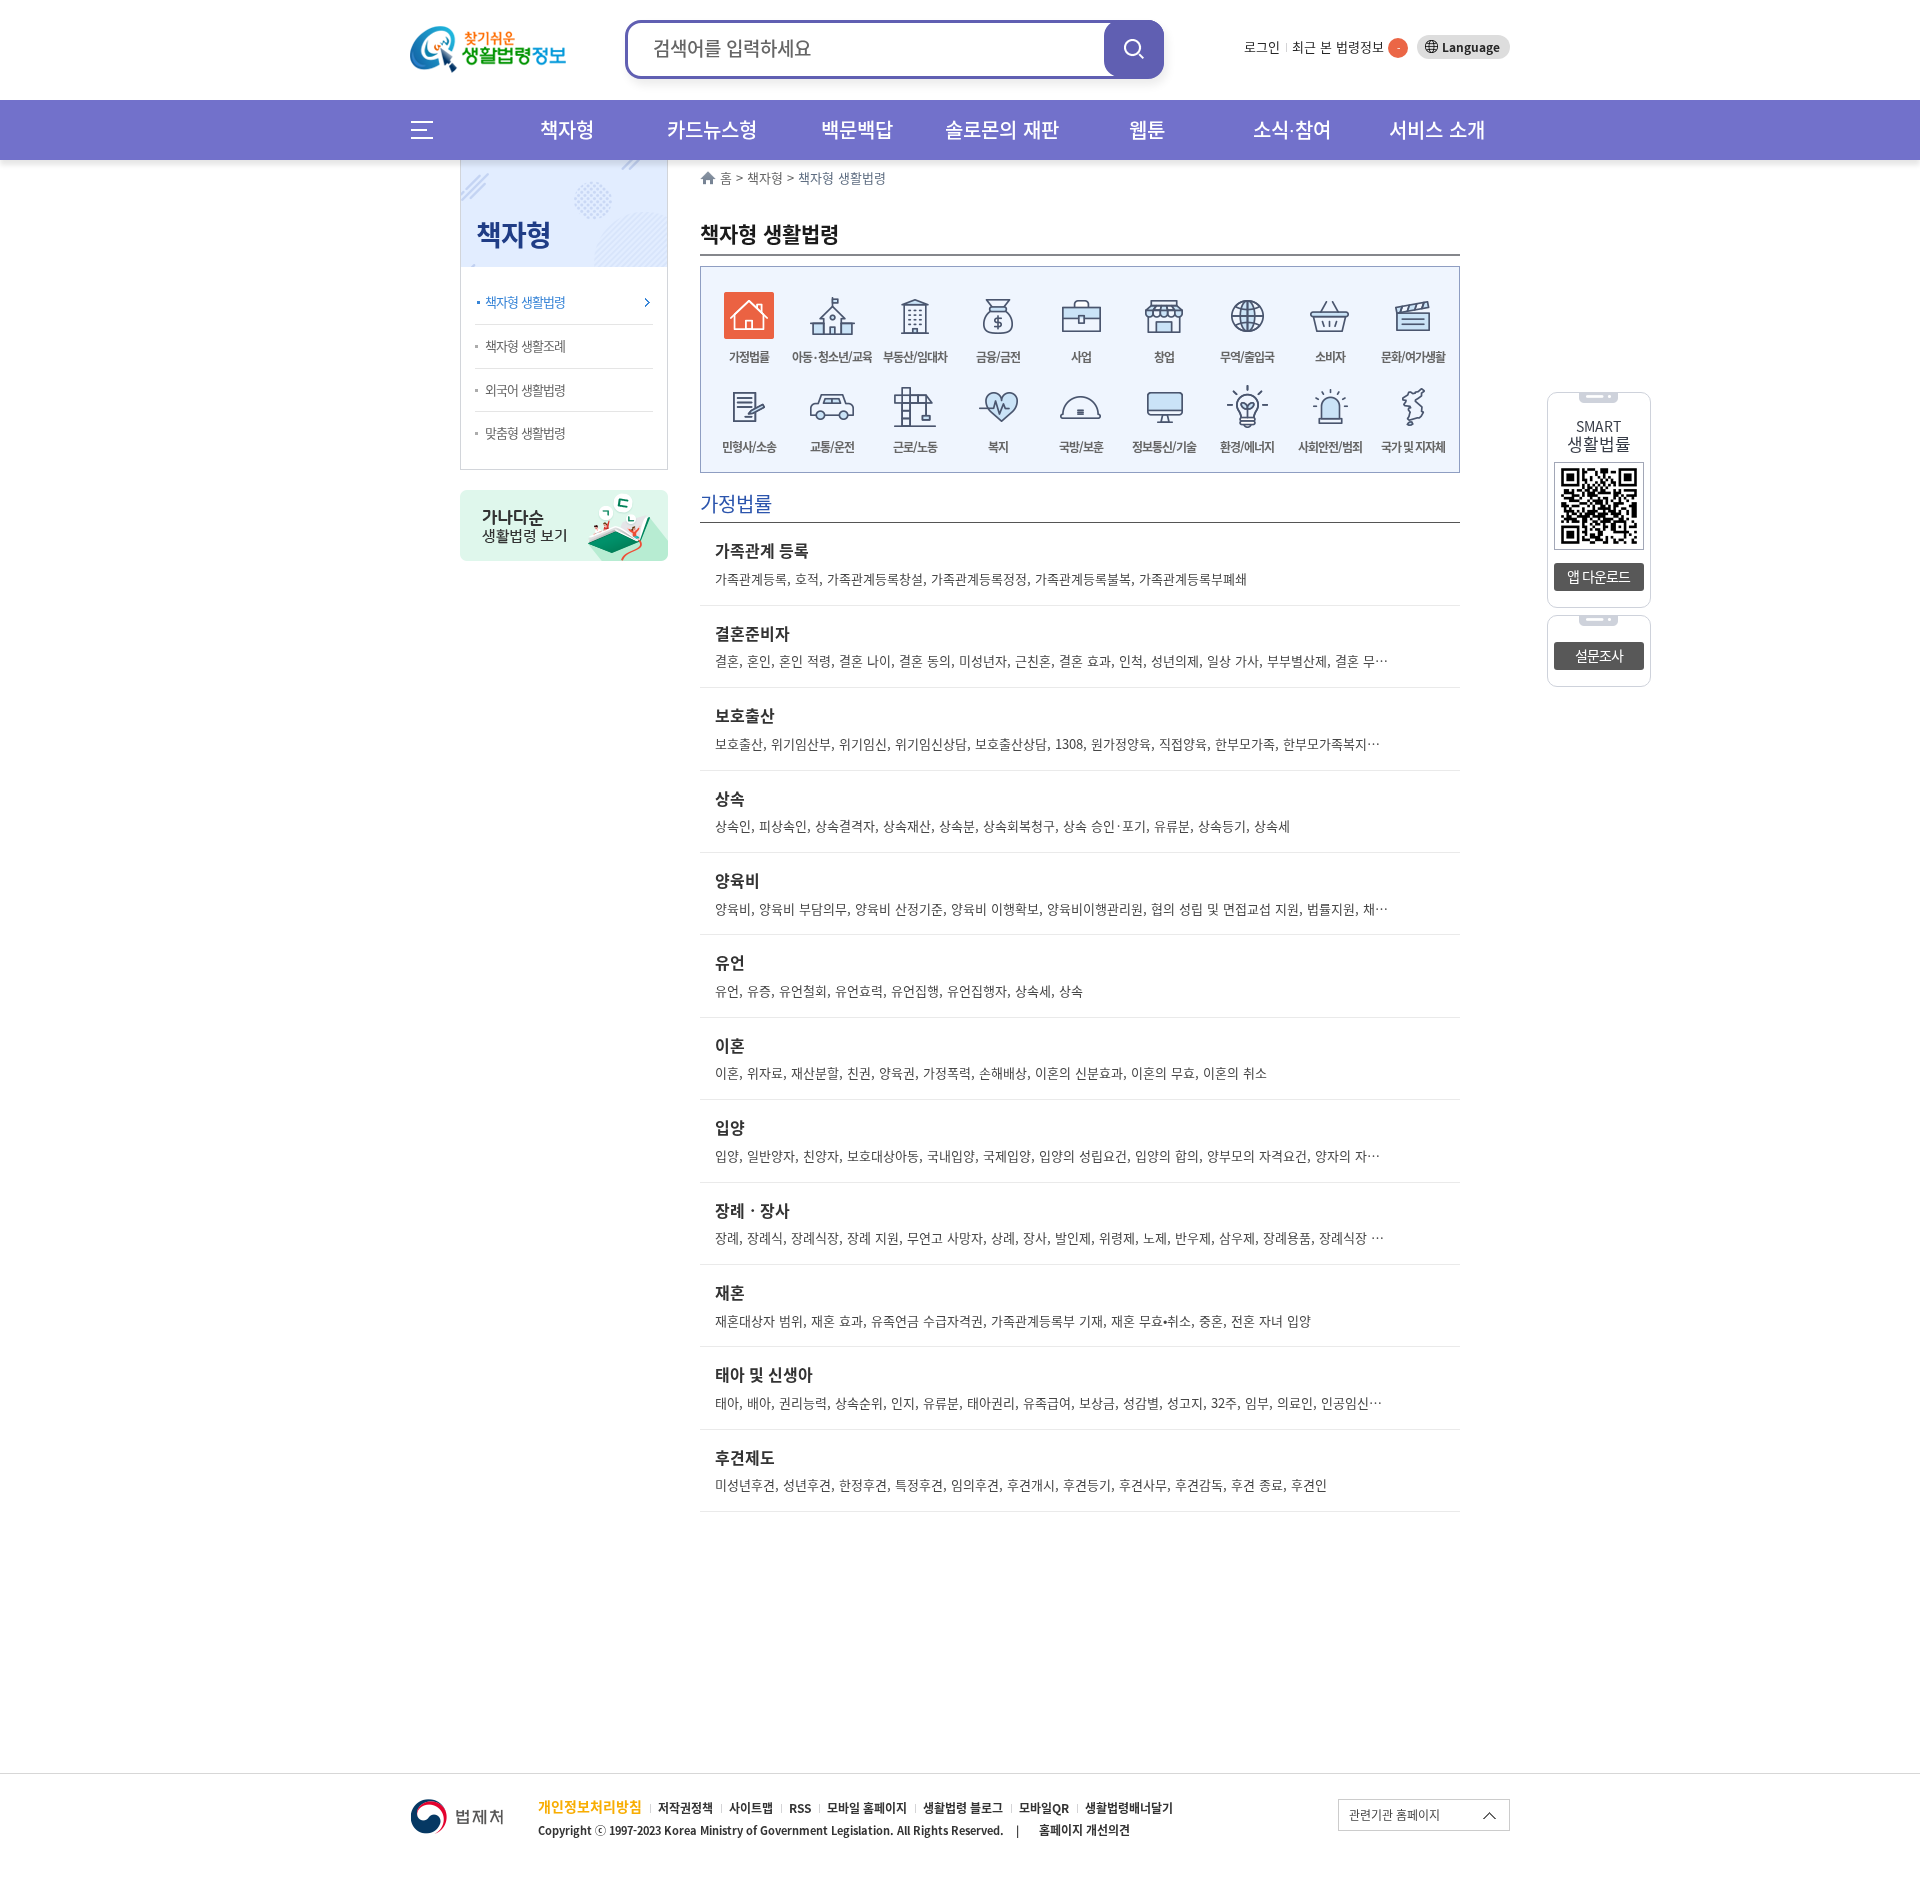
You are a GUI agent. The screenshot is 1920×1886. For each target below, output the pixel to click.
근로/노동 (915, 447)
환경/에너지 (1247, 447)
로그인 (1262, 46)
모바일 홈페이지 (867, 1808)
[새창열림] (456, 1808)
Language (1471, 47)
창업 (1164, 357)
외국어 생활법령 (525, 389)
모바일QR (1044, 1808)
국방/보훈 (1081, 447)
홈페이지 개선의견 (1084, 1830)
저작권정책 (685, 1808)
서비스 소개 (1437, 129)
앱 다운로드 (1598, 576)
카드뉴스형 (712, 129)
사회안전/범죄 (1330, 447)
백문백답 (857, 129)
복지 (998, 447)
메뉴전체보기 (428, 129)
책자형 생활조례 (525, 345)
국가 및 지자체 (1413, 447)
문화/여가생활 (1413, 357)
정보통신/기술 (1164, 447)
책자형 (567, 129)
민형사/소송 (749, 447)
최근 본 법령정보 (1346, 46)
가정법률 (749, 357)
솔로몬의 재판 (1002, 129)
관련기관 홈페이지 (1394, 1815)
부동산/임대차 (915, 357)
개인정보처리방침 (590, 1806)
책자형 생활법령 (525, 301)
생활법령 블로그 (963, 1808)
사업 (1081, 357)
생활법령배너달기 (1129, 1808)
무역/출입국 (1247, 357)
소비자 (1330, 357)
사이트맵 (751, 1808)
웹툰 (1147, 129)
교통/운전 (832, 447)
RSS (800, 1808)
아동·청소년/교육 (832, 357)
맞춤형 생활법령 (525, 432)
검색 (1134, 48)
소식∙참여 (1292, 129)
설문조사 (1599, 655)
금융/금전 (998, 357)
